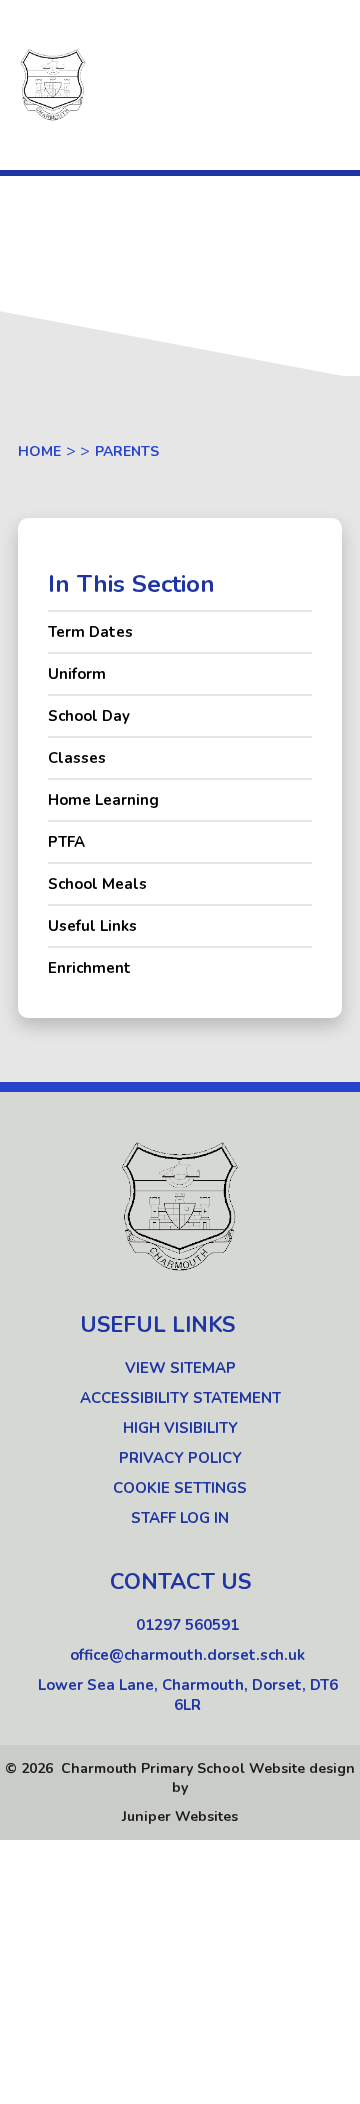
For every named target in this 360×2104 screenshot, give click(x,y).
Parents (127, 451)
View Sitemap (180, 1368)
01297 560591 (187, 1625)
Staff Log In (180, 1518)
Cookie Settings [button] (180, 1488)
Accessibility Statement (180, 1398)
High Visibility (180, 1428)
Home (39, 451)
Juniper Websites (180, 1816)
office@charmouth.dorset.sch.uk (187, 1655)
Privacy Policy (180, 1458)
